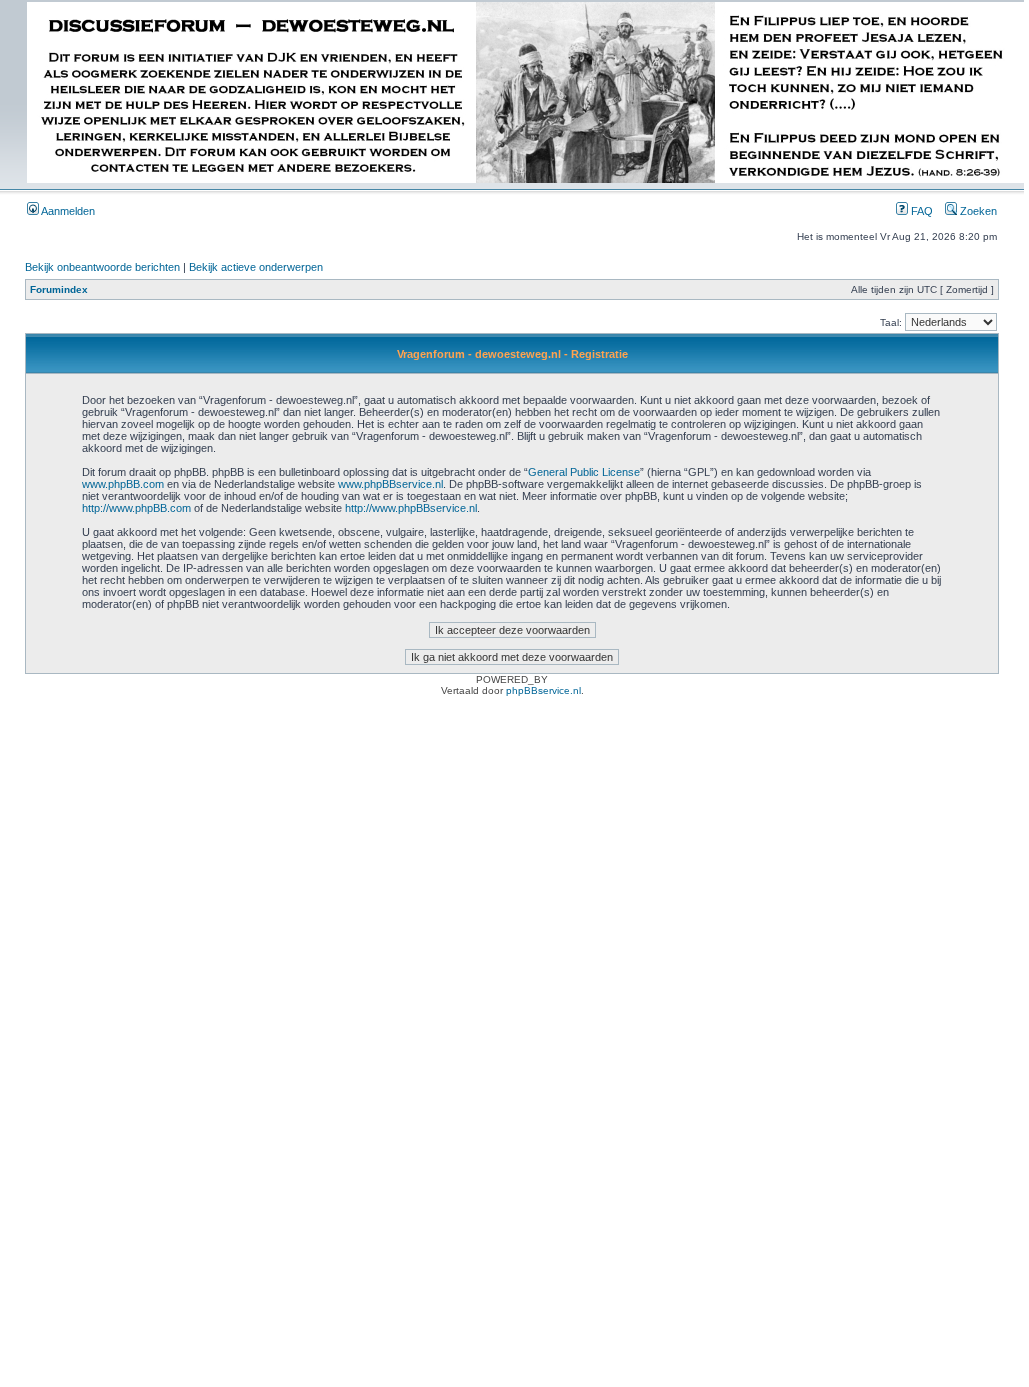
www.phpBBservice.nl (390, 484)
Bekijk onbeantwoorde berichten (102, 267)
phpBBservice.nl (543, 690)
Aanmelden (67, 211)
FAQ (920, 211)
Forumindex (59, 289)
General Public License (584, 472)
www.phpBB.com (123, 484)
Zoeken (977, 211)
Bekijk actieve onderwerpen (256, 267)
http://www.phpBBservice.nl (411, 508)
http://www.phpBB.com (136, 508)
